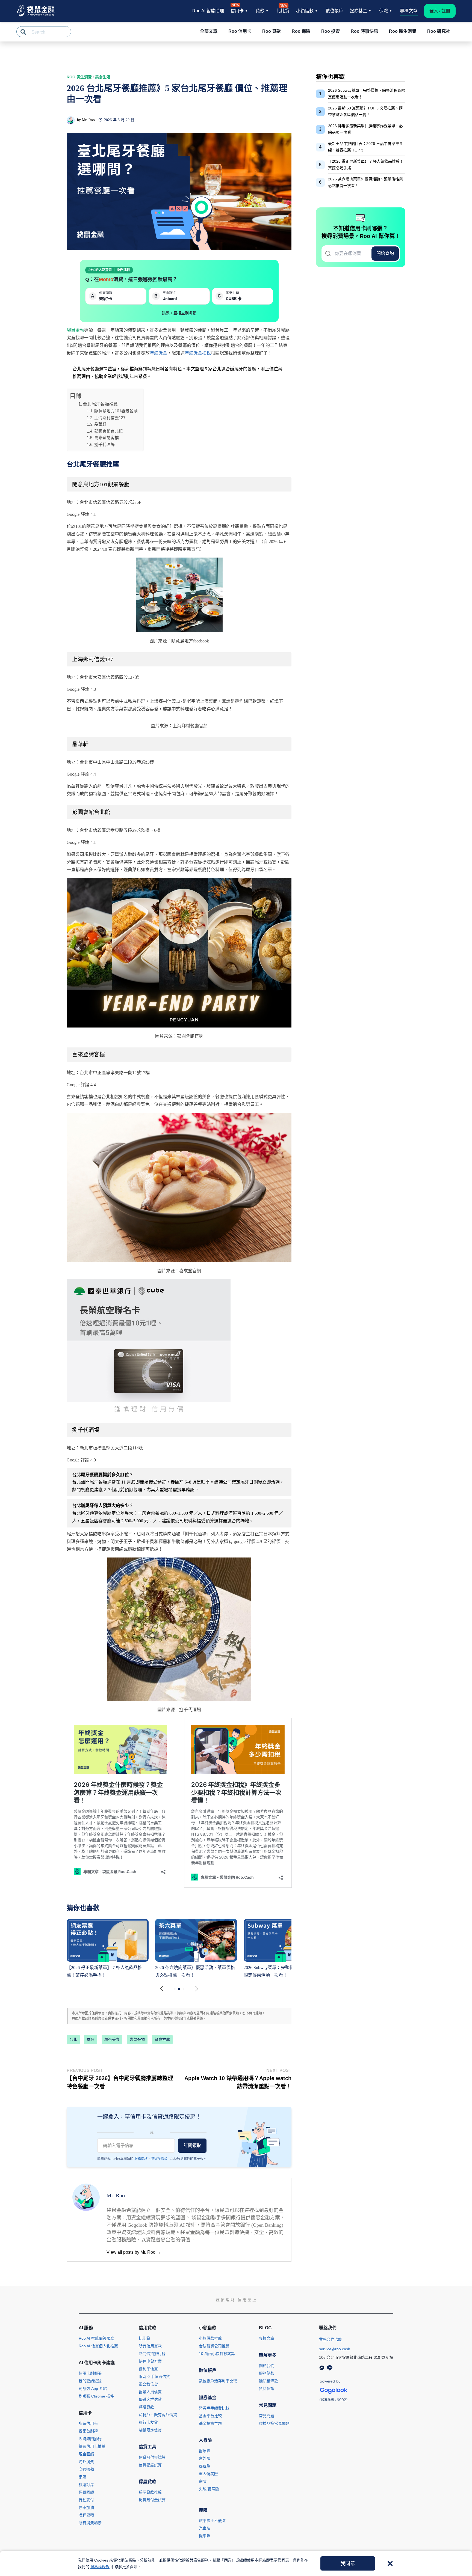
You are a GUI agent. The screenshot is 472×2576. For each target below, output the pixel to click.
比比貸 (283, 10)
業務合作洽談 (331, 2339)
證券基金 (358, 11)
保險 (383, 11)
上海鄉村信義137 (110, 418)
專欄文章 (409, 11)
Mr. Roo (88, 120)
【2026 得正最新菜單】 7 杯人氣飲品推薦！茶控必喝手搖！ (366, 165)
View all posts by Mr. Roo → (134, 2252)
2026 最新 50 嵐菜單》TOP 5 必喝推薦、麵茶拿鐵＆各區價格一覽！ (365, 111)
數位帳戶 (334, 11)
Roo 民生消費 (79, 77)
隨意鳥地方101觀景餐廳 (116, 411)
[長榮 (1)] (149, 1347)
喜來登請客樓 (107, 438)
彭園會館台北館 (109, 431)
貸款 (260, 11)
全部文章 (209, 31)
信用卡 (237, 10)
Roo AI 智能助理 (208, 11)
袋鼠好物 (137, 2039)
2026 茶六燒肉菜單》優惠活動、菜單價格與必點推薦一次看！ (365, 182)
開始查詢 (385, 253)
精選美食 (112, 2039)
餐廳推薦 (162, 2039)
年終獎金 (158, 353)
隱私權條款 (159, 2159)
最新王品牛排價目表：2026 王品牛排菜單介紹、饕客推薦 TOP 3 (365, 147)
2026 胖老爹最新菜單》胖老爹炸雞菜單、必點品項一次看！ (365, 129)
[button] (197, 1989)
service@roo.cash (335, 2349)
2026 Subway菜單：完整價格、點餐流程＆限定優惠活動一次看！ (367, 94)
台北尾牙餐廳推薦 (100, 404)
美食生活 (103, 77)
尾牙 (91, 2039)
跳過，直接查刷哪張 (179, 313)
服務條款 (141, 2159)
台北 (73, 2039)
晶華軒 (100, 424)
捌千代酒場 (104, 445)
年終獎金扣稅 (198, 353)
